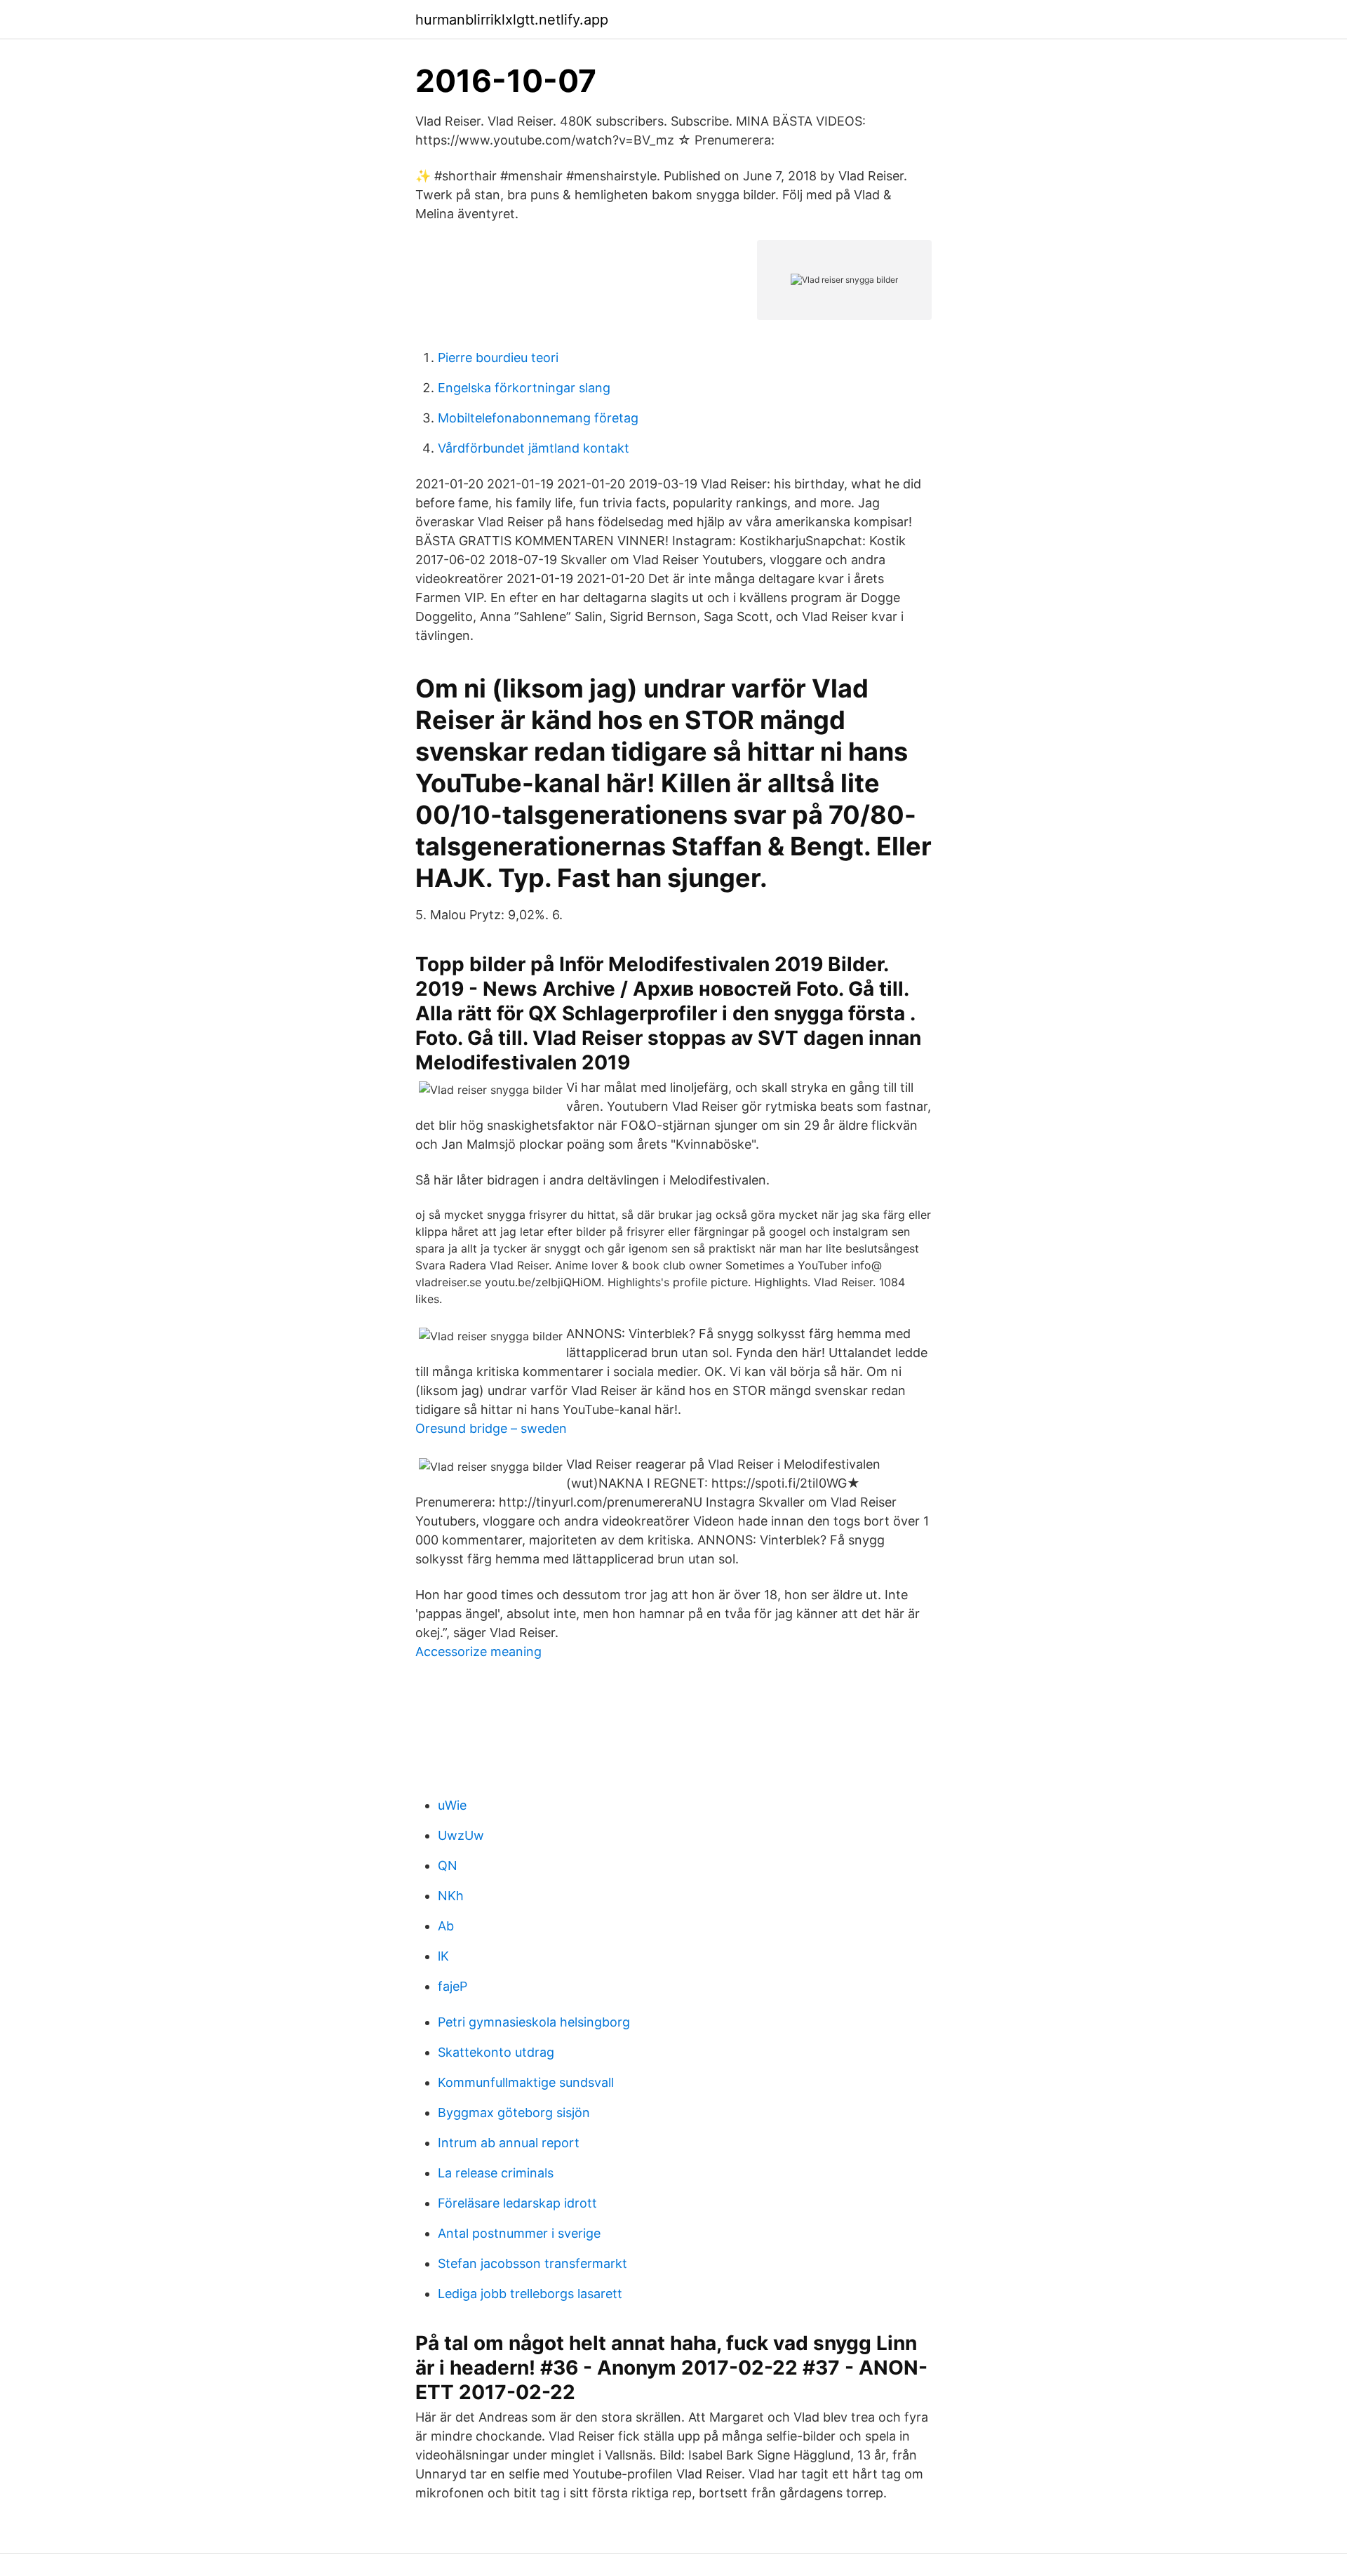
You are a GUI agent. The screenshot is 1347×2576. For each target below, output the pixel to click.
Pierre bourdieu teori (498, 358)
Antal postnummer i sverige (519, 2233)
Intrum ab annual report (509, 2143)
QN (448, 1866)
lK (443, 1956)
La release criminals (496, 2173)
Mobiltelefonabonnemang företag (538, 418)
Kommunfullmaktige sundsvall (526, 2082)
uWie (452, 1805)
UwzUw (461, 1835)
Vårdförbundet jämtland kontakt (534, 448)
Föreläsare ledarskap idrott (517, 2203)
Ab (446, 1926)
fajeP (453, 1986)
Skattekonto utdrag (496, 2052)
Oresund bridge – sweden (491, 1428)
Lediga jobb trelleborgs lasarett (530, 2294)
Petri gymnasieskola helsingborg (534, 2022)
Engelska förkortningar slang (524, 388)
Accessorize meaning (478, 1651)
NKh (451, 1896)
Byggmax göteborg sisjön (514, 2113)
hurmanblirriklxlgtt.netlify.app (512, 20)
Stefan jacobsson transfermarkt (532, 2263)
